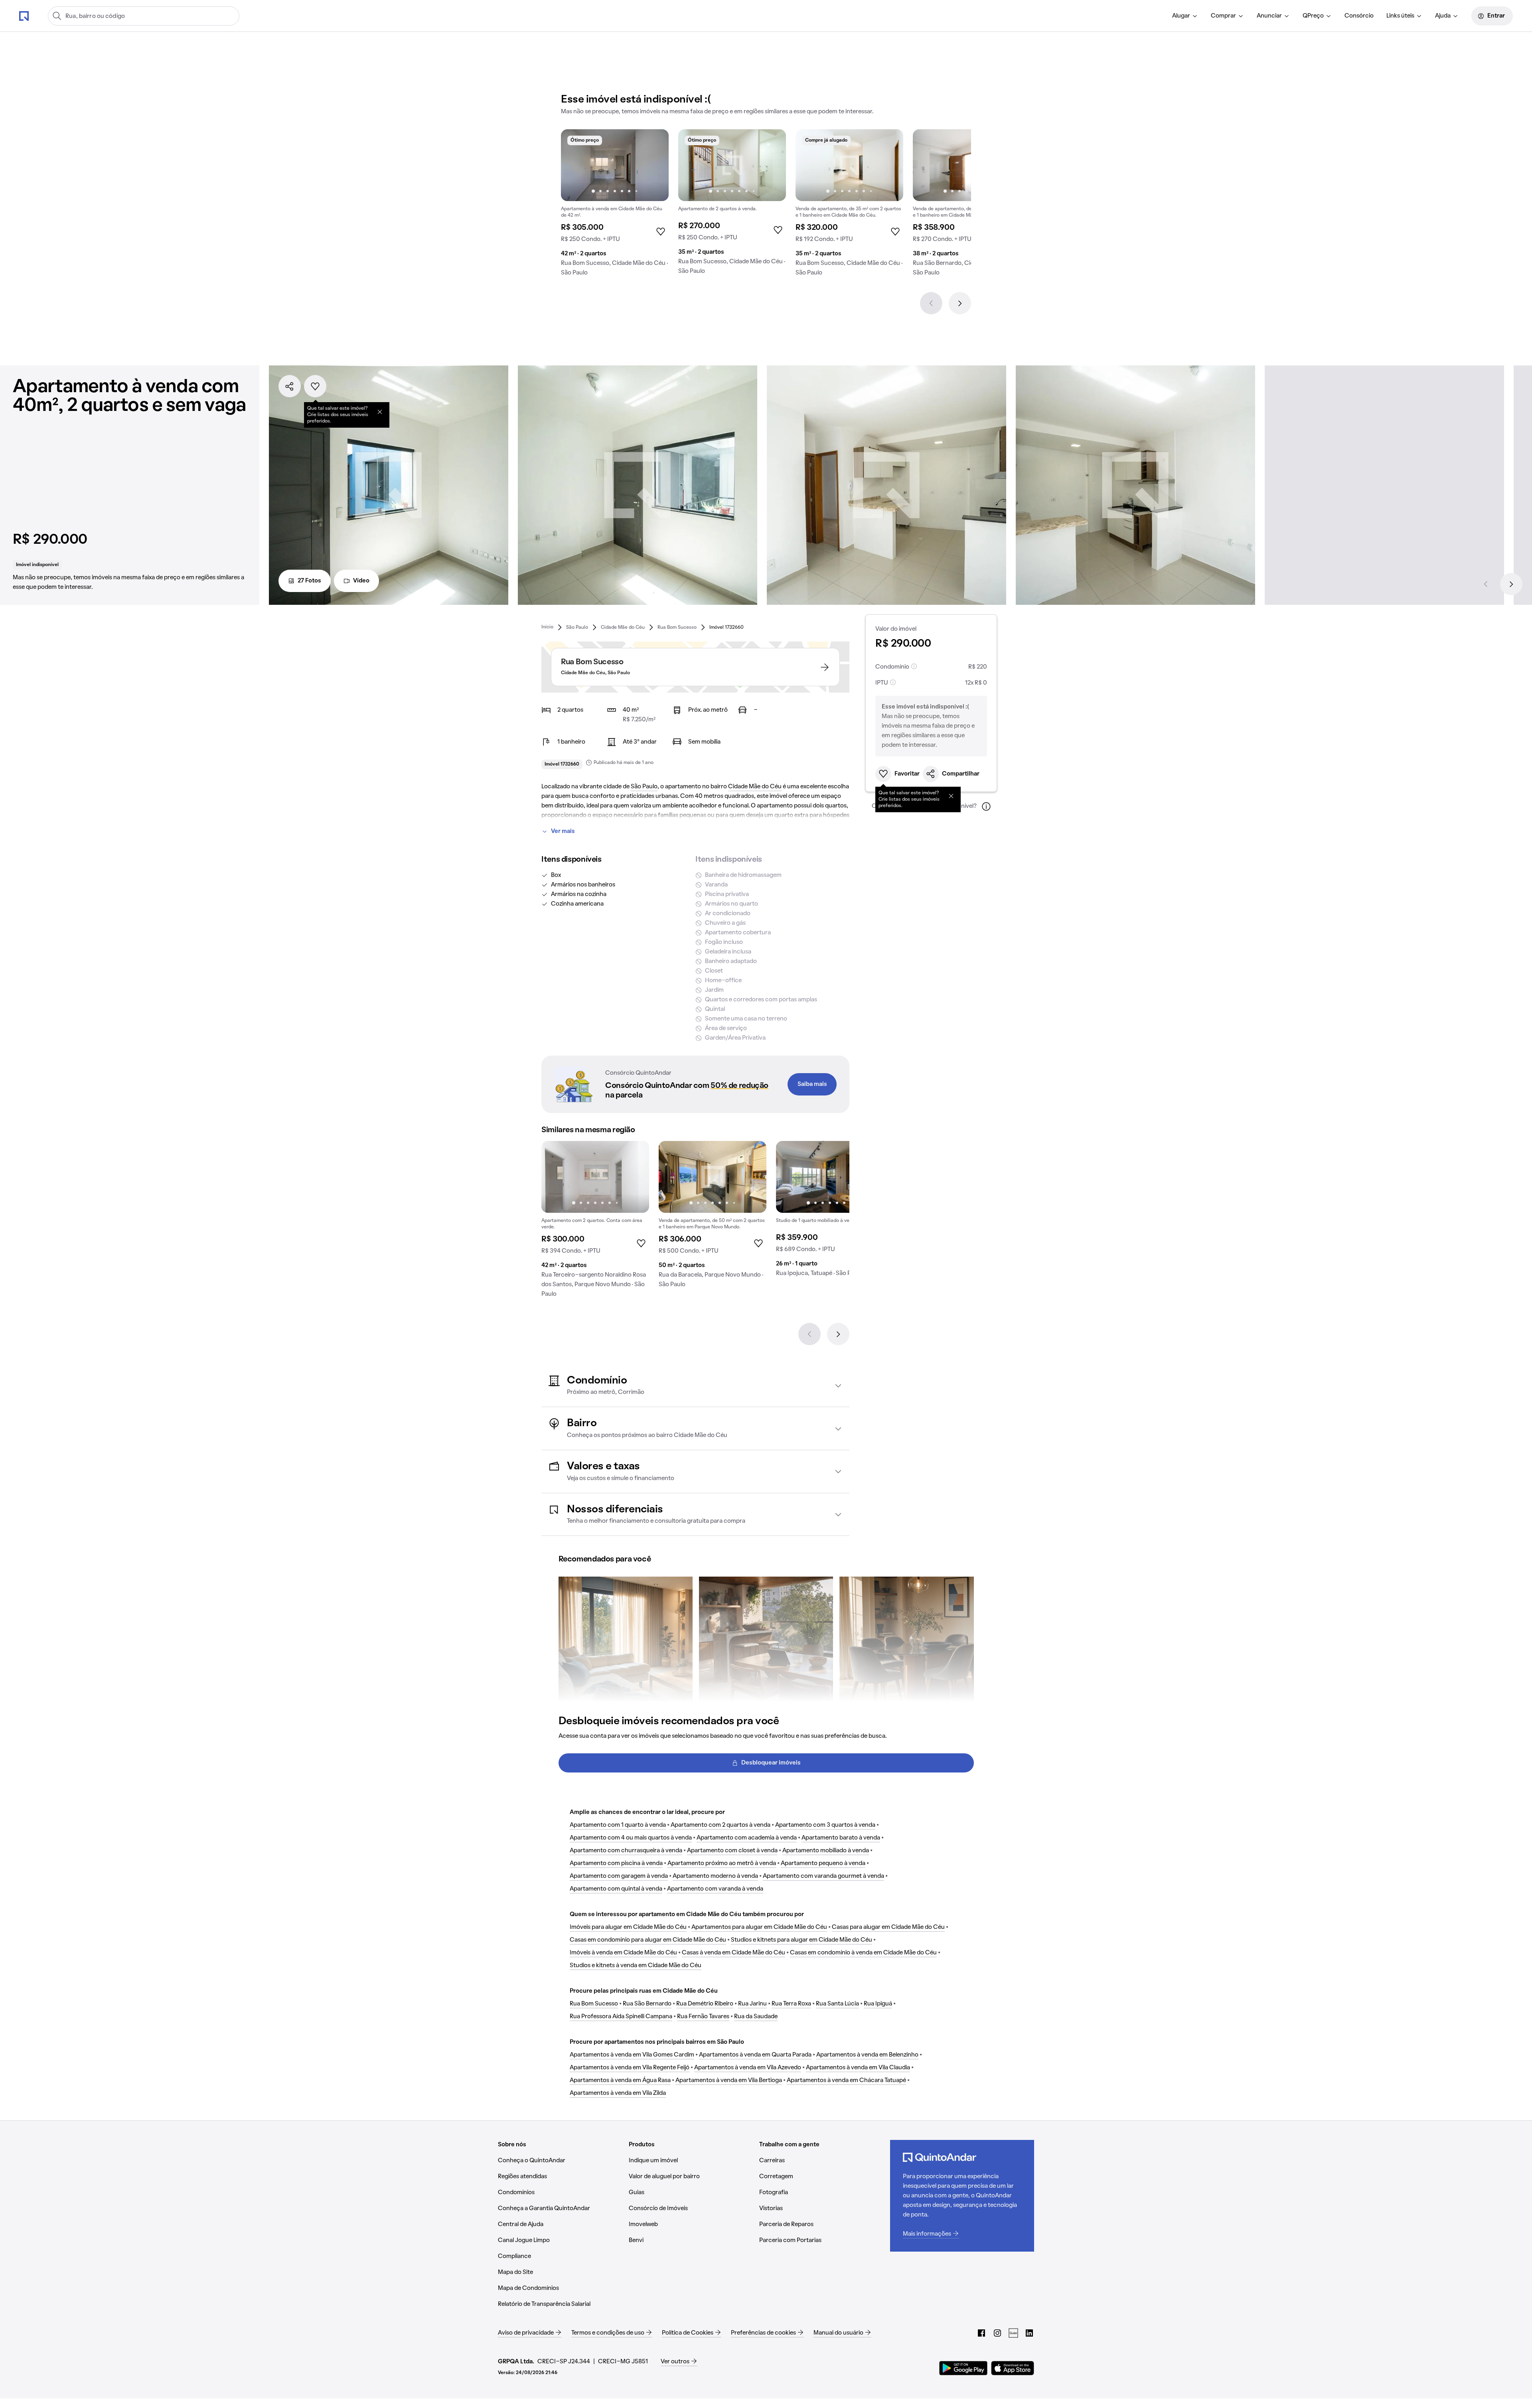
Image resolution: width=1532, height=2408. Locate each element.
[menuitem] (1185, 16)
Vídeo (361, 581)
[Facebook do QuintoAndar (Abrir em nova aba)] (981, 2333)
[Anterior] (931, 303)
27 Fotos (309, 581)
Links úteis (1400, 16)
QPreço (1313, 16)
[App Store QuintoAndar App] (1013, 2368)
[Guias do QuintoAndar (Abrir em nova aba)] (1013, 2333)
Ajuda (1443, 16)
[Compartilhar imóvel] (290, 386)
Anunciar (1269, 16)
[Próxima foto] (654, 165)
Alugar (1181, 16)
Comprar (1223, 16)
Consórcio (1359, 16)
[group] (615, 206)
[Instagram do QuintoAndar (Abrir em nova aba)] (997, 2333)
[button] (695, 1386)
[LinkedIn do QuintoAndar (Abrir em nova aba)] (1029, 2333)
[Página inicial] (24, 16)
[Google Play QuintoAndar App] (963, 2368)
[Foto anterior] (575, 165)
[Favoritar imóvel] (315, 386)
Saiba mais (812, 1084)
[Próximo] (960, 303)
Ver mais (563, 831)
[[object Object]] (380, 412)
